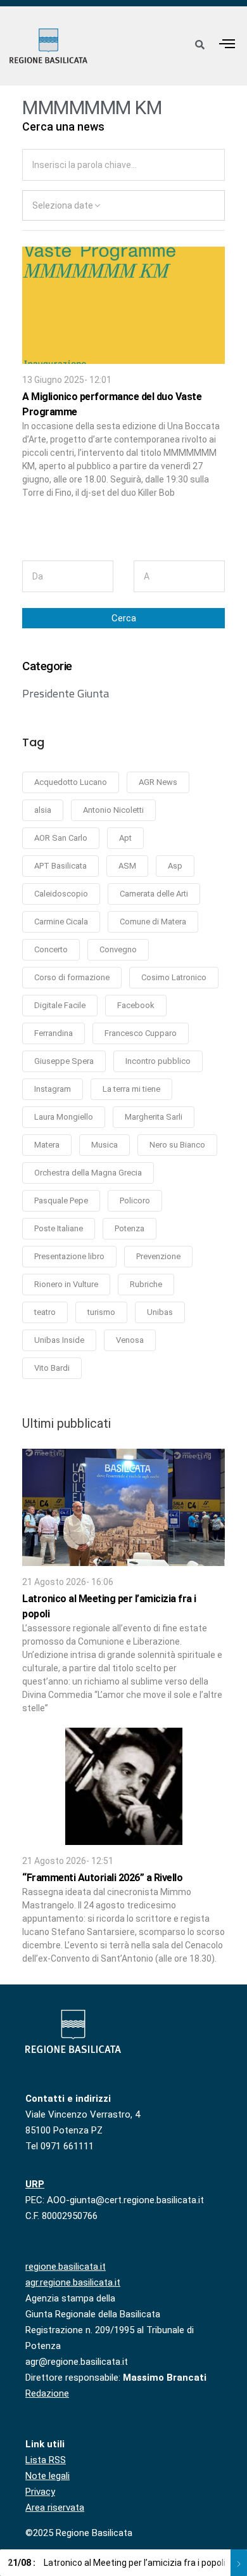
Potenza (130, 1228)
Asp (175, 866)
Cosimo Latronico (174, 977)
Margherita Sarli (154, 1117)
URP (35, 2184)
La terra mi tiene (131, 1089)
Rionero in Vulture (66, 1284)
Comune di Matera (153, 922)
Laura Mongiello (64, 1117)
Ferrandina (54, 1033)
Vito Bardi (52, 1368)
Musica (104, 1145)
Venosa (130, 1340)
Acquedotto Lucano (71, 782)
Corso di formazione (72, 977)
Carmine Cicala (61, 922)
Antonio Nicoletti (113, 810)
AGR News (158, 782)
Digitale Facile (60, 1005)
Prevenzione (158, 1256)
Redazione (47, 2393)
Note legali (47, 2476)
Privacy (40, 2492)
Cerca (124, 618)
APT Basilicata (60, 866)
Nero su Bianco (177, 1145)
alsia (43, 810)
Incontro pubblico (158, 1061)
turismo (101, 1312)
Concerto (51, 949)
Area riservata (55, 2508)
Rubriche (146, 1284)
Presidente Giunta (66, 694)
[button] (227, 43)
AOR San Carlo (61, 838)
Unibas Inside (59, 1340)
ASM (127, 866)
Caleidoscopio (61, 894)
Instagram (53, 1089)
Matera (47, 1145)
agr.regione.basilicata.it (73, 2282)
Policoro (135, 1201)
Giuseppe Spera (64, 1061)
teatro (45, 1312)
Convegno (118, 949)
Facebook (136, 1005)
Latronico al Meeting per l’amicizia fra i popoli (117, 2563)
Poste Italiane (59, 1228)
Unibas (160, 1312)
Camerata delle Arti (154, 894)
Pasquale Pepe (61, 1201)
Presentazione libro (69, 1256)
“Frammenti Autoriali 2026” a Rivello (102, 1878)
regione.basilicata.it (66, 2267)
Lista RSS (46, 2460)
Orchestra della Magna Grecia (88, 1173)
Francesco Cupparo (141, 1033)
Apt (125, 838)
